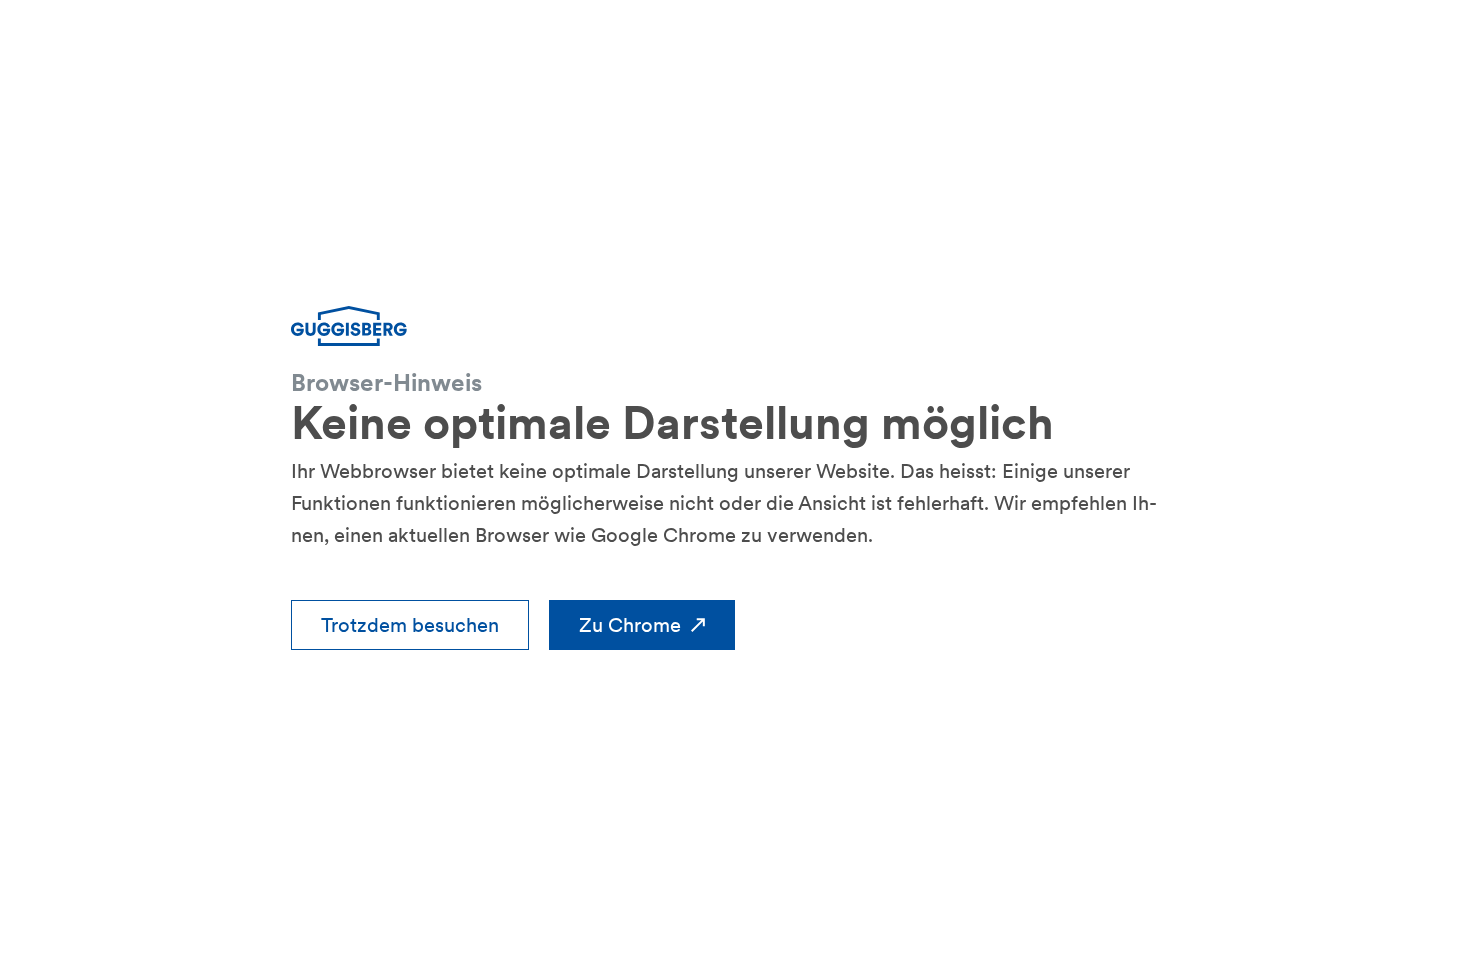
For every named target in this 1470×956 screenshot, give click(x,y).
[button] (410, 625)
